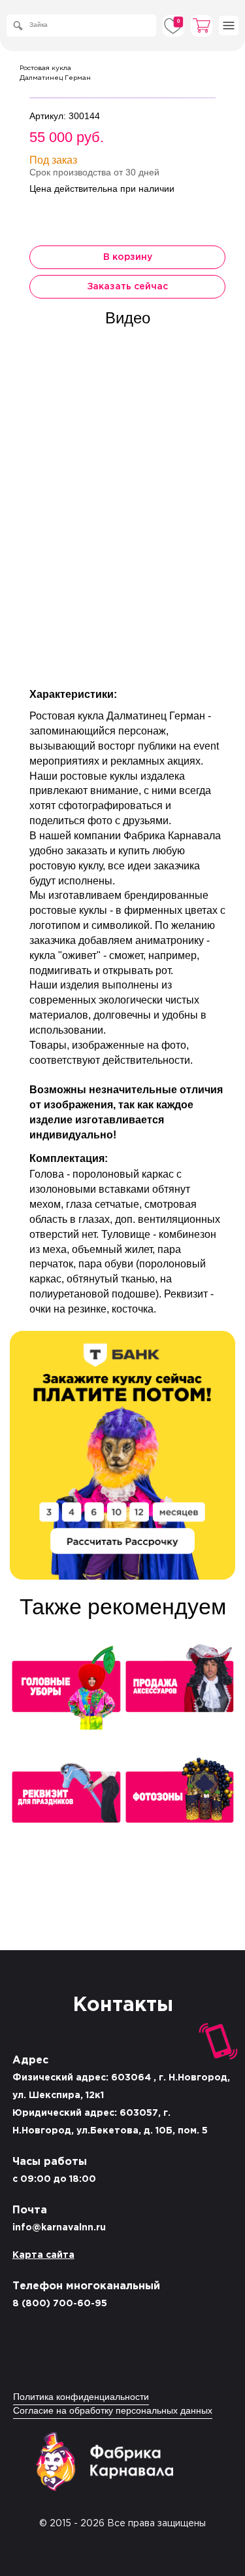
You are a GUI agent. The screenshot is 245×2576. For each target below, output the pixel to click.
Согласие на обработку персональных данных (113, 2411)
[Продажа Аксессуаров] (179, 1691)
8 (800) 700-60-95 (60, 2304)
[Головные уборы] (66, 1691)
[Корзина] (202, 26)
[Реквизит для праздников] (66, 1802)
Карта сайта (43, 2255)
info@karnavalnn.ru (59, 2228)
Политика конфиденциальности (81, 2398)
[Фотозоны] (179, 1802)
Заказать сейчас (127, 287)
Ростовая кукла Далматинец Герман (55, 73)
